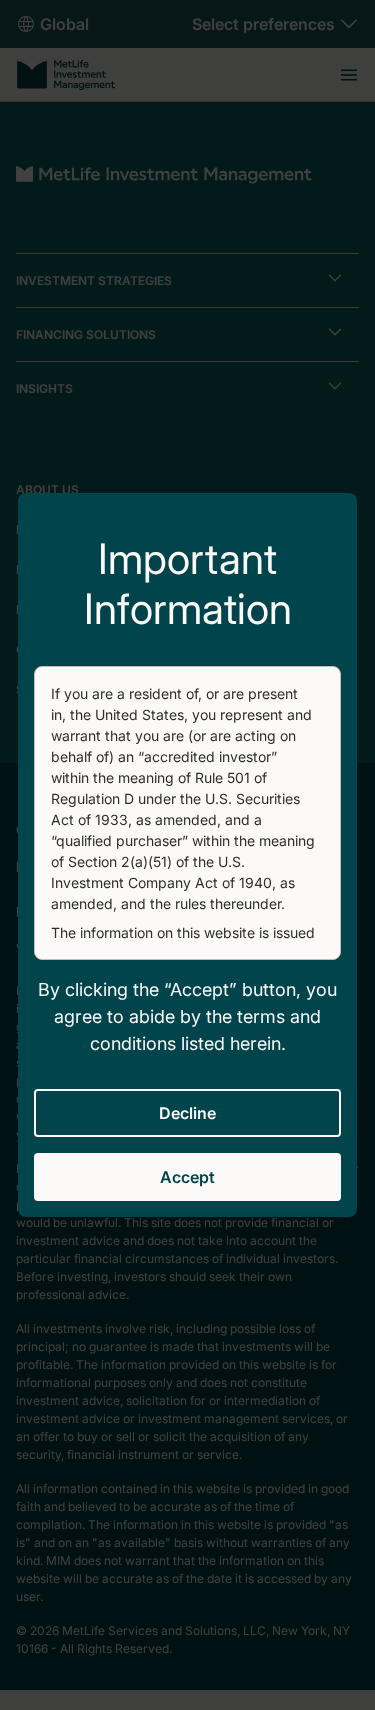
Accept (187, 1177)
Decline (187, 1113)
